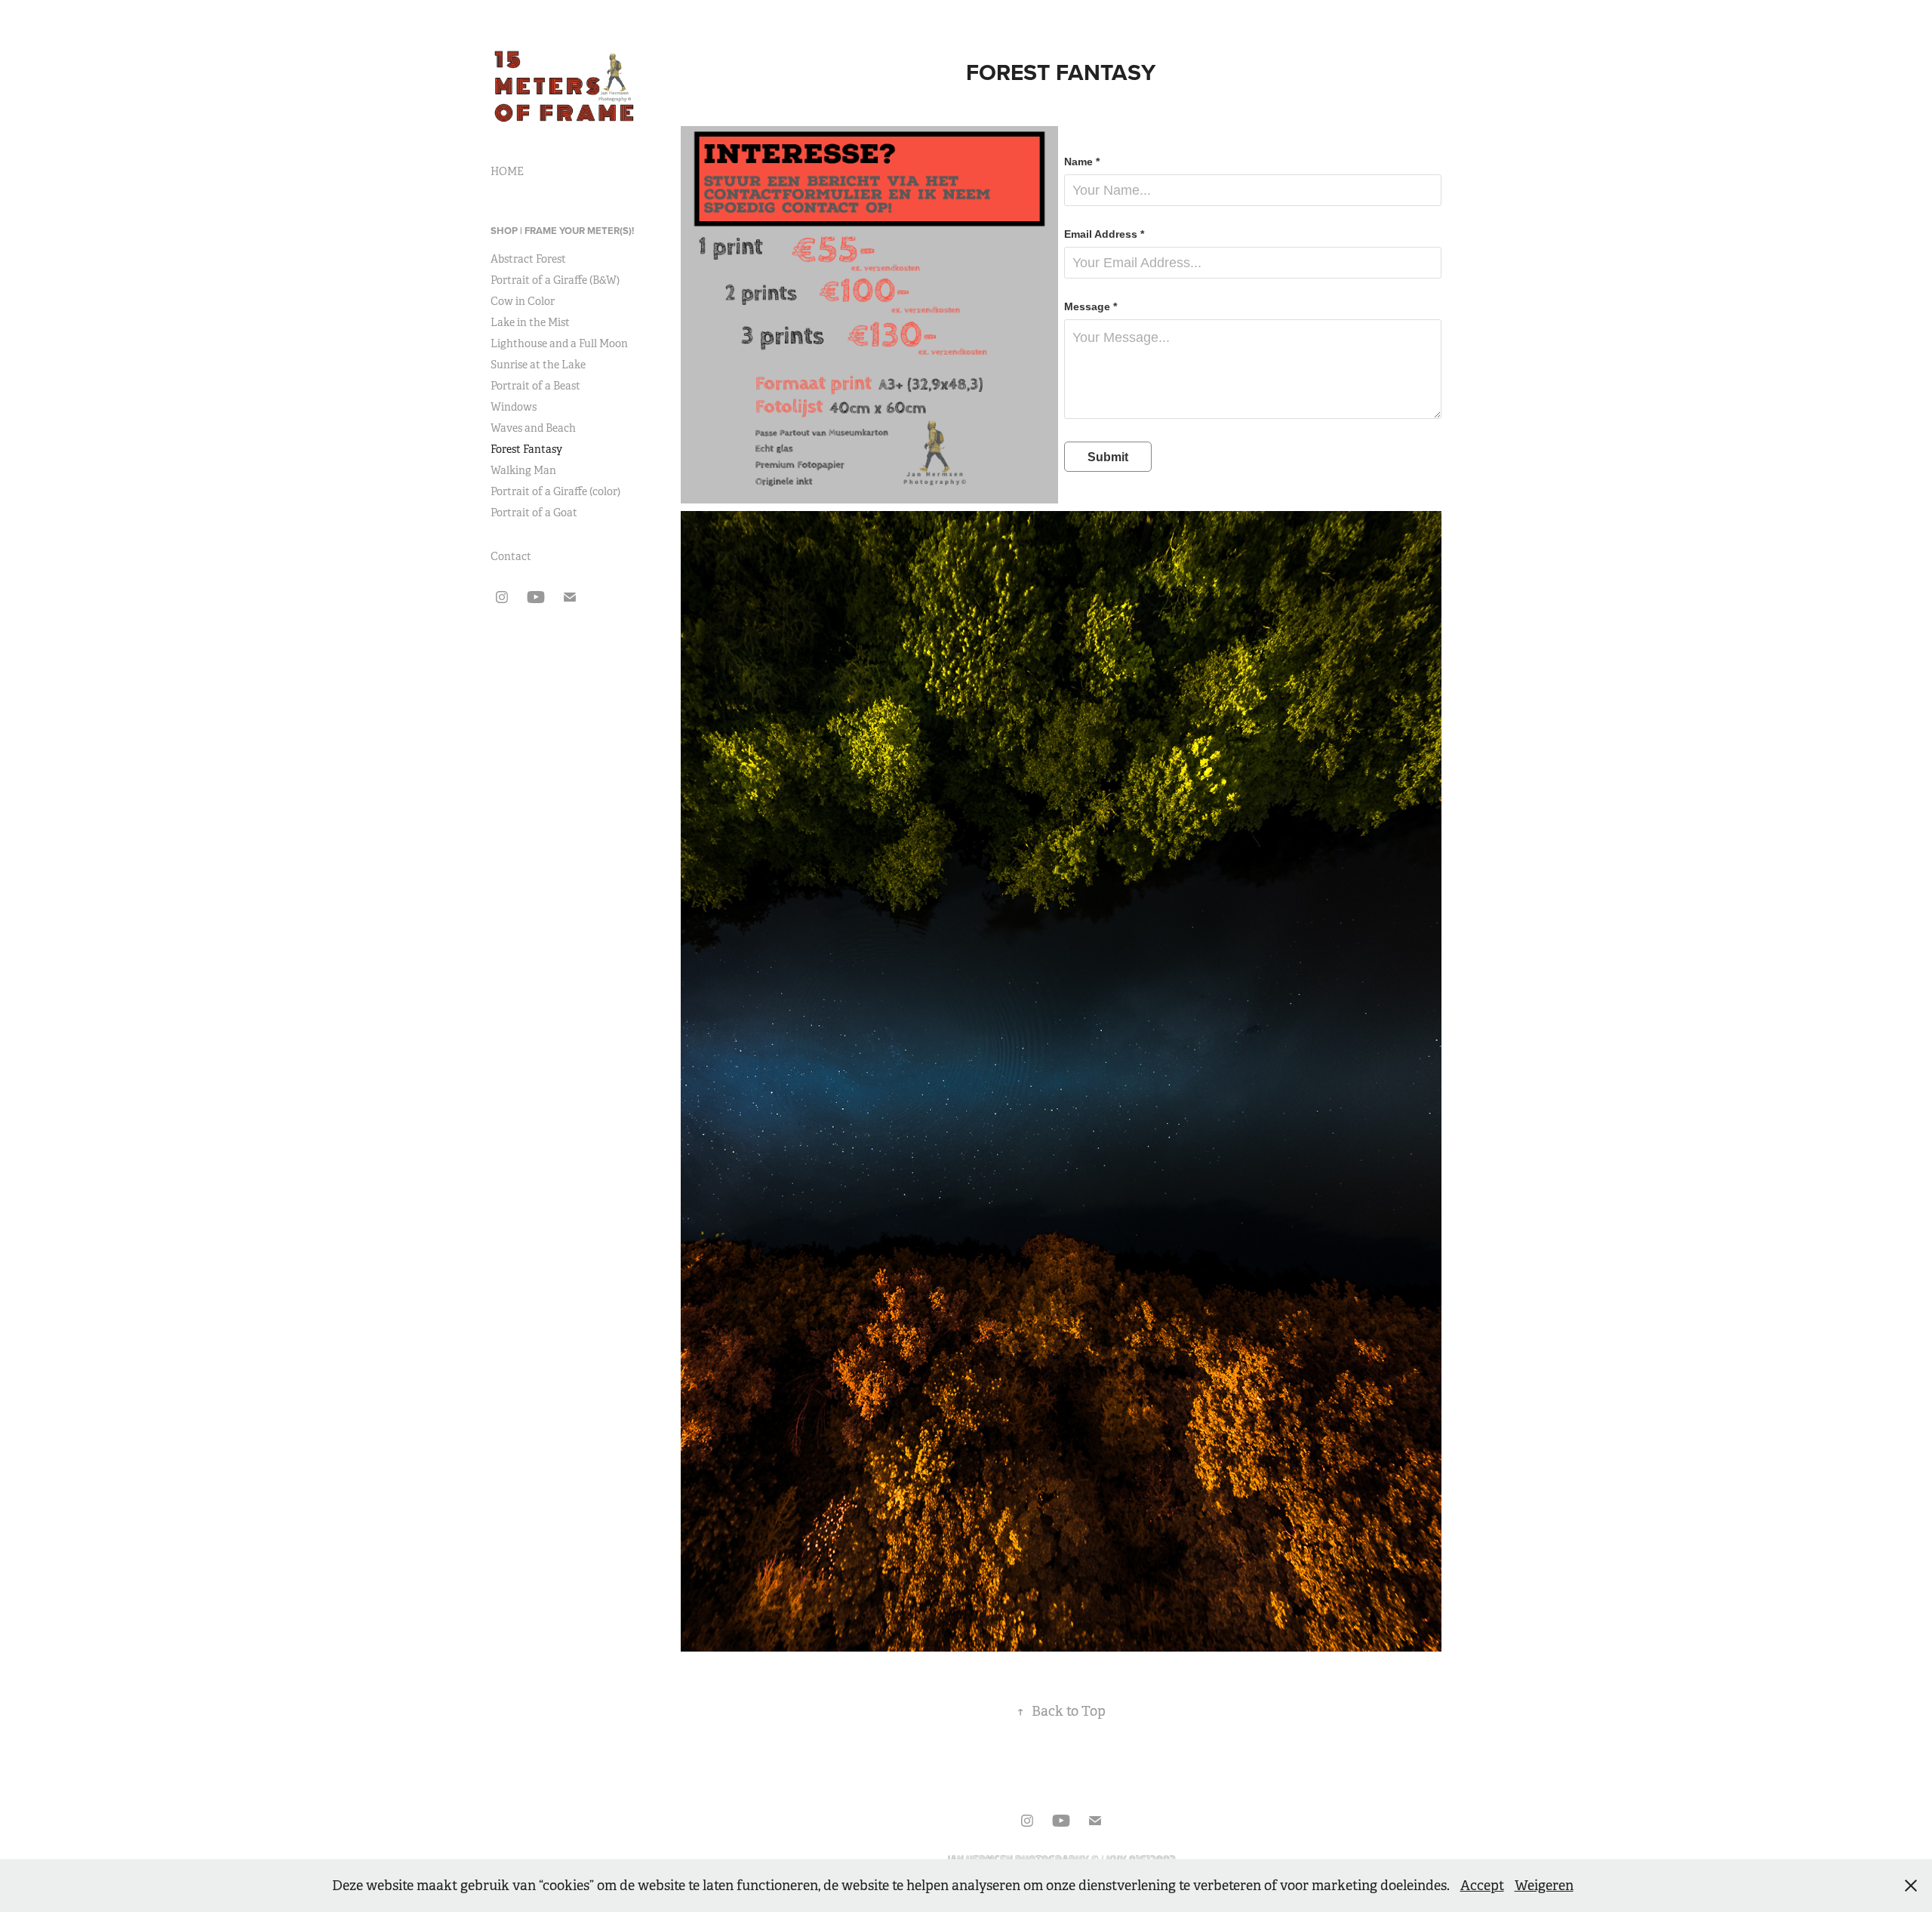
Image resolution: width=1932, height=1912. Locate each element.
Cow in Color (523, 301)
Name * (1082, 162)
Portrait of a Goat (534, 513)
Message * (1091, 306)
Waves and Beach (533, 428)
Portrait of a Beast (535, 386)
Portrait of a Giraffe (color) (555, 491)
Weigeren (1544, 1886)
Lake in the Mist (530, 322)
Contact (511, 556)
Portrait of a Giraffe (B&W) (555, 280)
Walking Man (523, 470)
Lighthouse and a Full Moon (559, 343)
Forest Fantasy (526, 449)
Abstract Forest (528, 259)
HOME (507, 171)
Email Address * (1104, 234)
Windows (514, 407)
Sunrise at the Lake (538, 365)
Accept (1482, 1886)
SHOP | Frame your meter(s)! (562, 231)
